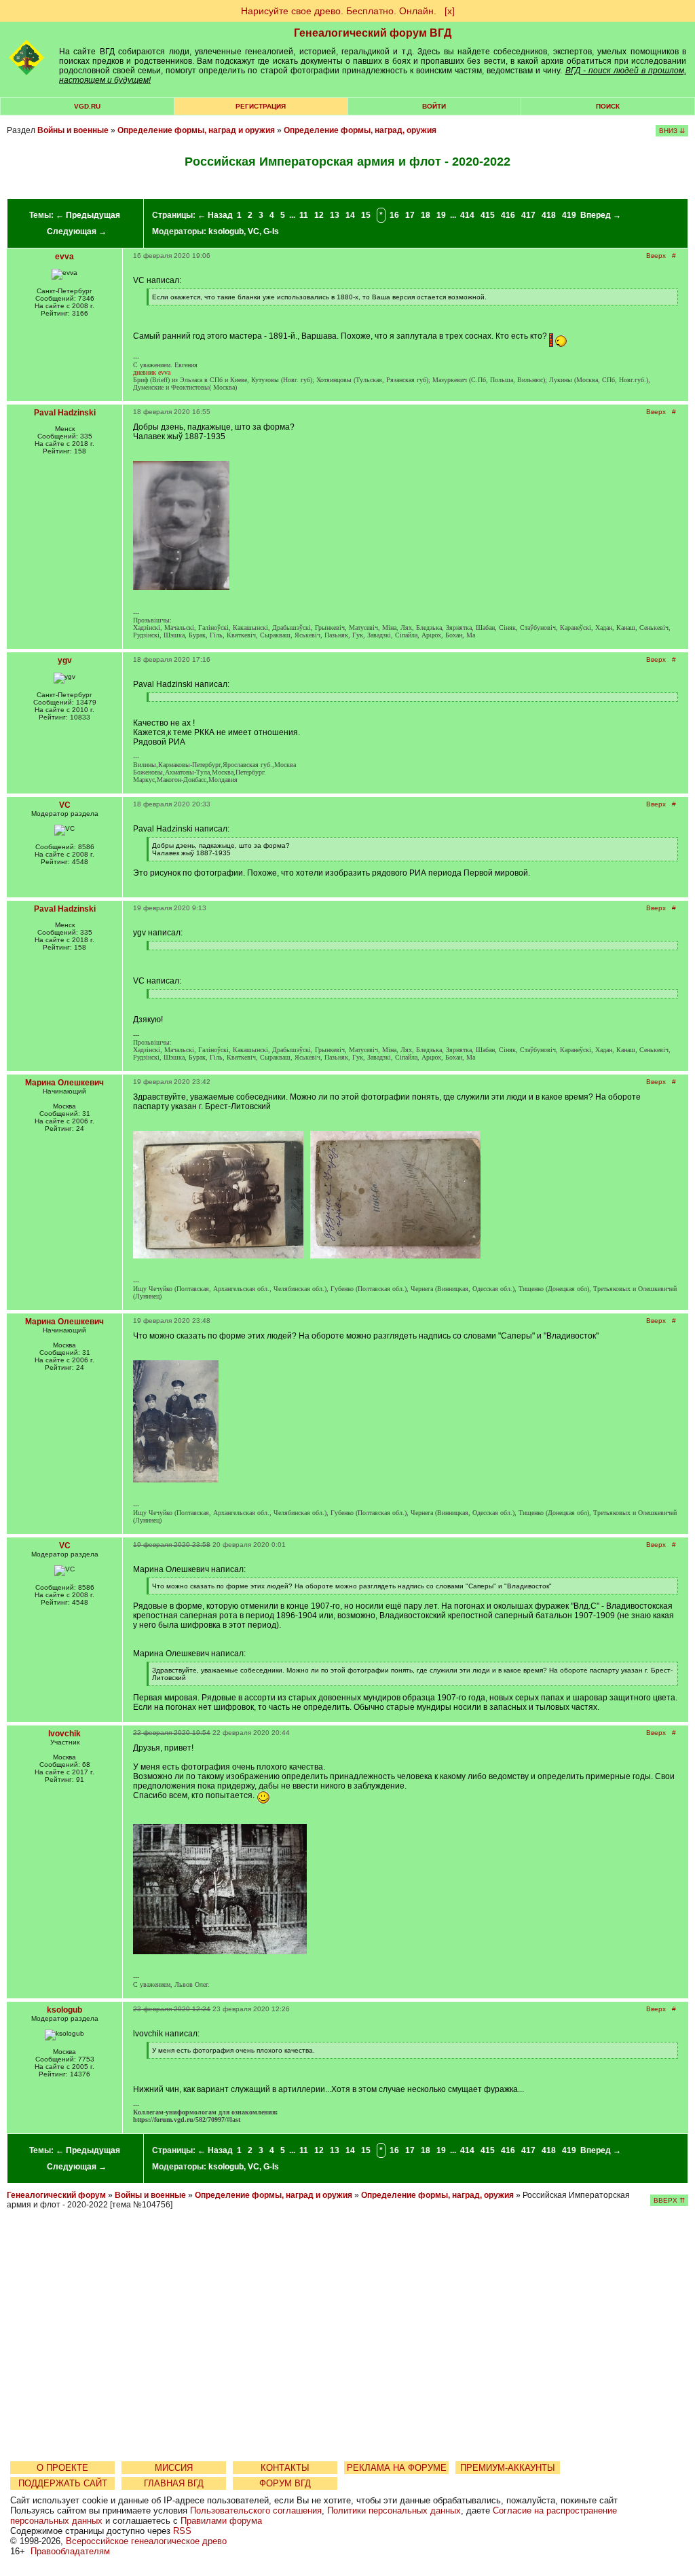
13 (335, 215)
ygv (65, 660)
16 (394, 215)
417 (528, 215)
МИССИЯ (174, 2468)
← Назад (215, 215)
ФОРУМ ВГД (285, 2483)
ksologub (226, 231)
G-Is (271, 231)
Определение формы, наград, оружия (360, 130)
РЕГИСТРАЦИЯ (261, 106)
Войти (434, 106)
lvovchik (64, 1734)
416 (508, 215)
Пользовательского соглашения (256, 2510)
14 (350, 215)
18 (426, 215)
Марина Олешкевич (64, 1083)
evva (64, 257)
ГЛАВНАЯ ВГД (174, 2483)
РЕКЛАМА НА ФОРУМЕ (397, 2468)
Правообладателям (70, 2551)
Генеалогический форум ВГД (373, 33)
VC (253, 231)
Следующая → (77, 231)
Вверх (656, 256)
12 (319, 215)
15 (366, 215)
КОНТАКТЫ (285, 2468)
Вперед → (601, 215)
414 (467, 215)
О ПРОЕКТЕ (62, 2468)
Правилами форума (221, 2521)
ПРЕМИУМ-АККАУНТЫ (508, 2468)
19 (441, 215)
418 (549, 215)
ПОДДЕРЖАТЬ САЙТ (63, 2483)
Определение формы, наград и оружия (196, 130)
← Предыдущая (88, 215)
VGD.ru (87, 106)
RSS (182, 2531)
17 (410, 215)
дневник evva (152, 372)
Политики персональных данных (394, 2510)
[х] (450, 11)
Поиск (608, 106)
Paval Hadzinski (65, 413)
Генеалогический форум (56, 2195)
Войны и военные (73, 130)
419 (569, 215)
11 (304, 215)
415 (488, 215)
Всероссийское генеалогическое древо (146, 2541)
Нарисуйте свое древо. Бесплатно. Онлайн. (339, 11)
